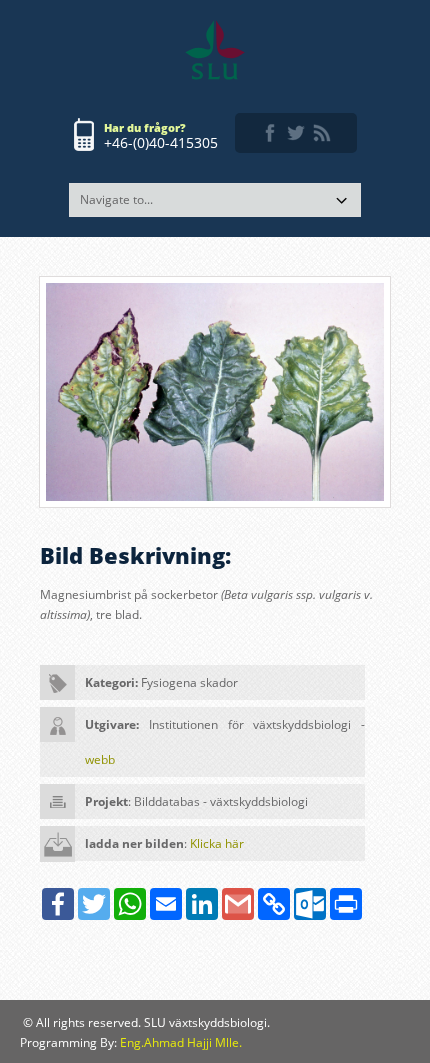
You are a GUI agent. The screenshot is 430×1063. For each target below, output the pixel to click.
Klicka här (217, 843)
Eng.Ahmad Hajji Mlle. (181, 1042)
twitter (296, 133)
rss (322, 133)
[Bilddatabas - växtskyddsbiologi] (215, 50)
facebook (270, 133)
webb (100, 759)
